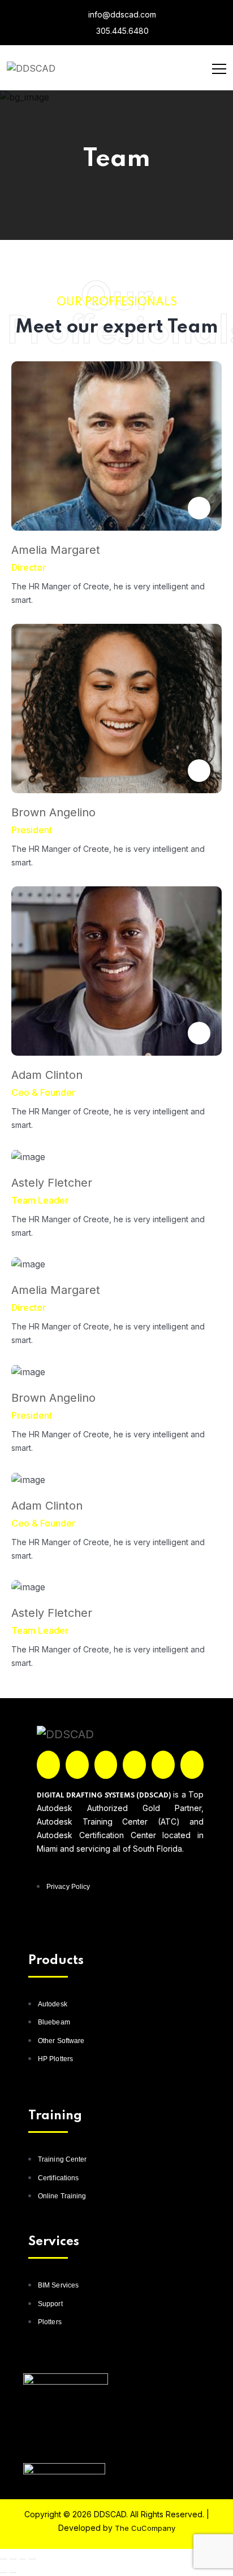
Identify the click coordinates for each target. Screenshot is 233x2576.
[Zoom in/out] (3, 2559)
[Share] (23, 2559)
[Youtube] (192, 1765)
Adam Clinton (47, 1075)
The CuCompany (145, 2528)
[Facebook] (48, 1765)
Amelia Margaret (56, 550)
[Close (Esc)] (32, 2559)
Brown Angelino (53, 812)
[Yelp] (163, 1765)
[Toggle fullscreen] (13, 2559)
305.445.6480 (121, 31)
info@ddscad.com (121, 14)
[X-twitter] (77, 1765)
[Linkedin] (134, 1765)
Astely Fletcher (52, 1183)
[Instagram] (106, 1765)
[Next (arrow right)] (13, 2573)
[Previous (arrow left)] (3, 2573)
